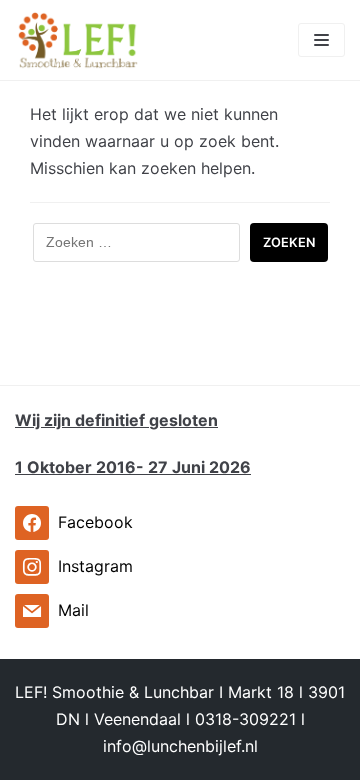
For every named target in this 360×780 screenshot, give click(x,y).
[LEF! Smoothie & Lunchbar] (78, 40)
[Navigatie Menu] (321, 40)
